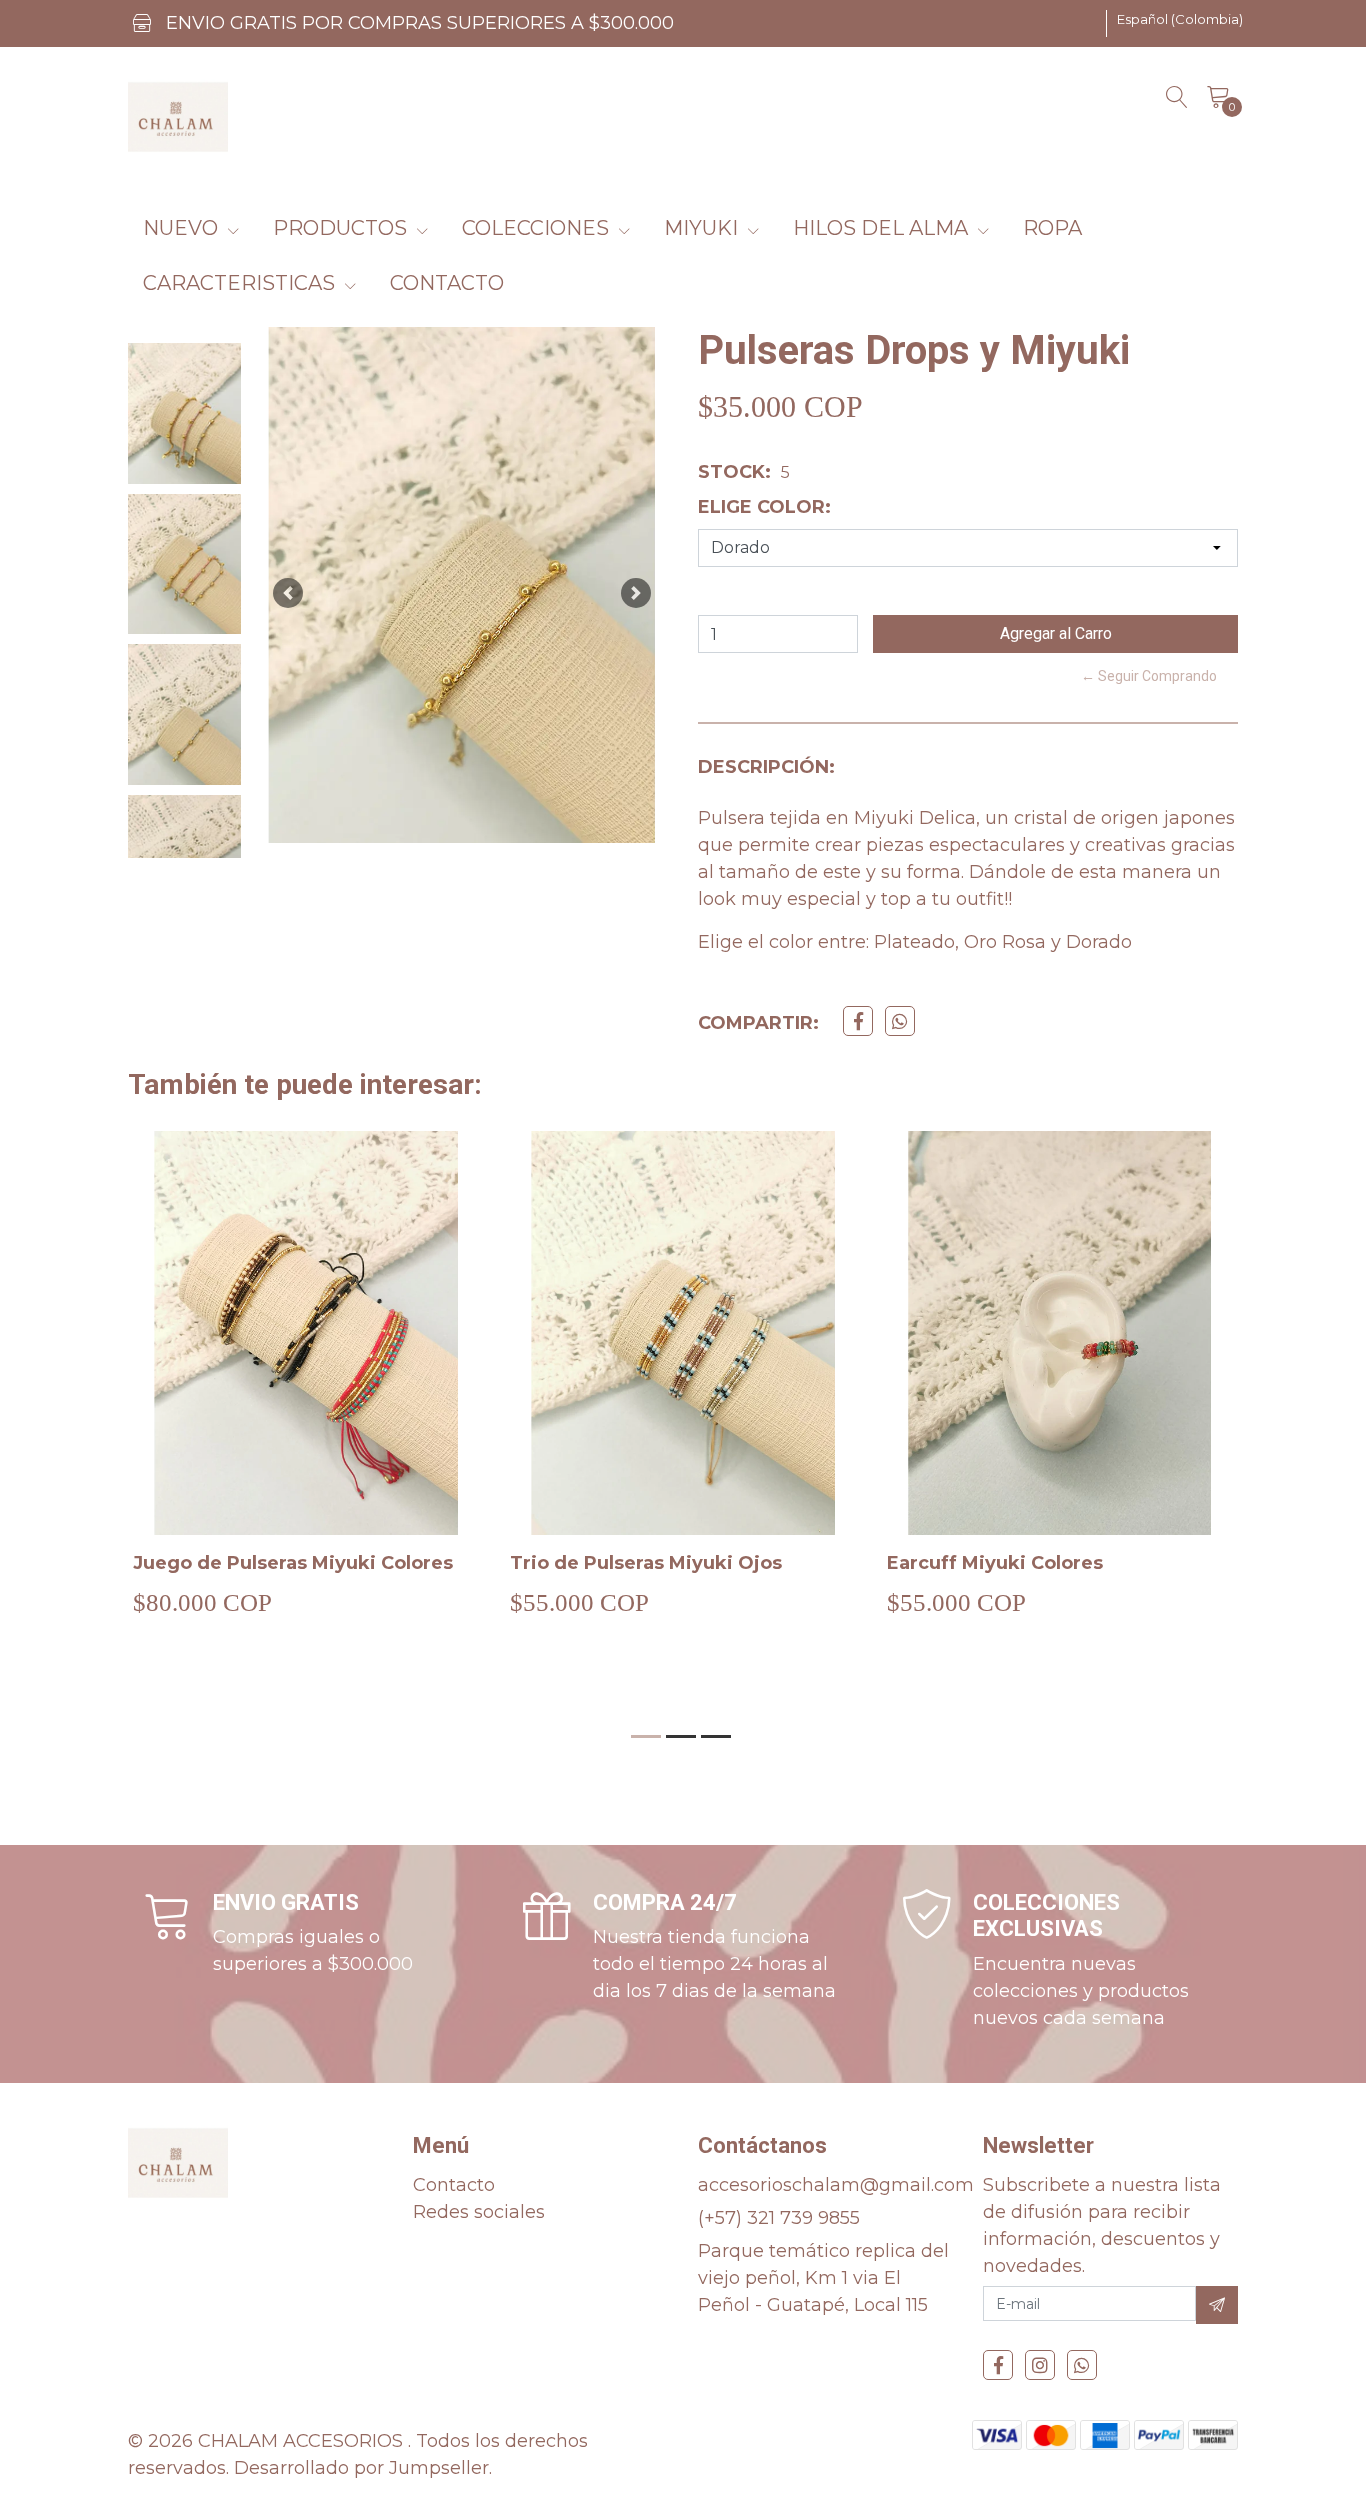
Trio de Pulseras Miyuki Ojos (646, 1563)
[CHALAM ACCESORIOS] (178, 117)
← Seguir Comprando (1149, 676)
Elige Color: (764, 507)
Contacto (454, 2185)
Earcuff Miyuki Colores (995, 1563)
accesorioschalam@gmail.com (836, 2185)
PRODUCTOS (342, 228)
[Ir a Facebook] (998, 2365)
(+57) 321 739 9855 (779, 2218)
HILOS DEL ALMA (883, 228)
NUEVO (183, 228)
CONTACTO (447, 283)
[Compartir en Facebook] (858, 1021)
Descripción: (766, 767)
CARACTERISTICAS (241, 283)
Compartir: (758, 1023)
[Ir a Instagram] (1040, 2365)
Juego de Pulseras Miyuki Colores (293, 1563)
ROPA (1052, 228)
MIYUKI (703, 228)
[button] (1180, 20)
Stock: (734, 472)
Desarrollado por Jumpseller (361, 2468)
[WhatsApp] (1082, 2365)
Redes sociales (479, 2212)
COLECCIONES (538, 228)
